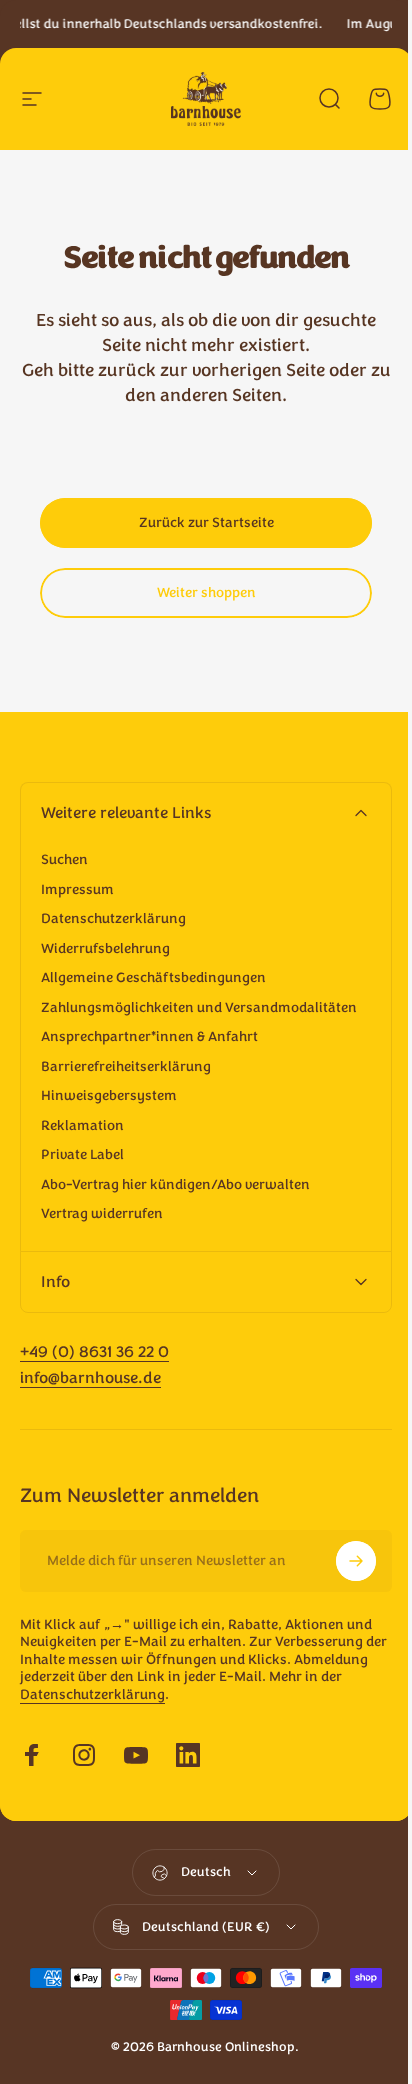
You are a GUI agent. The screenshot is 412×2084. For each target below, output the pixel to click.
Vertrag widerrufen (102, 1214)
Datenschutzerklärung (113, 919)
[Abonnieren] (341, 1578)
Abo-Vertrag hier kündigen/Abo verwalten (175, 1185)
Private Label (82, 1155)
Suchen (64, 860)
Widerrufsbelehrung (105, 949)
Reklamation (82, 1126)
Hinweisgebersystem (109, 1096)
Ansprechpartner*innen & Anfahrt (149, 1037)
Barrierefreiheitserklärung (126, 1067)
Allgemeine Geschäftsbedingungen (153, 978)
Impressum (77, 890)
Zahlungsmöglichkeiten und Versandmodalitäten (199, 1008)
